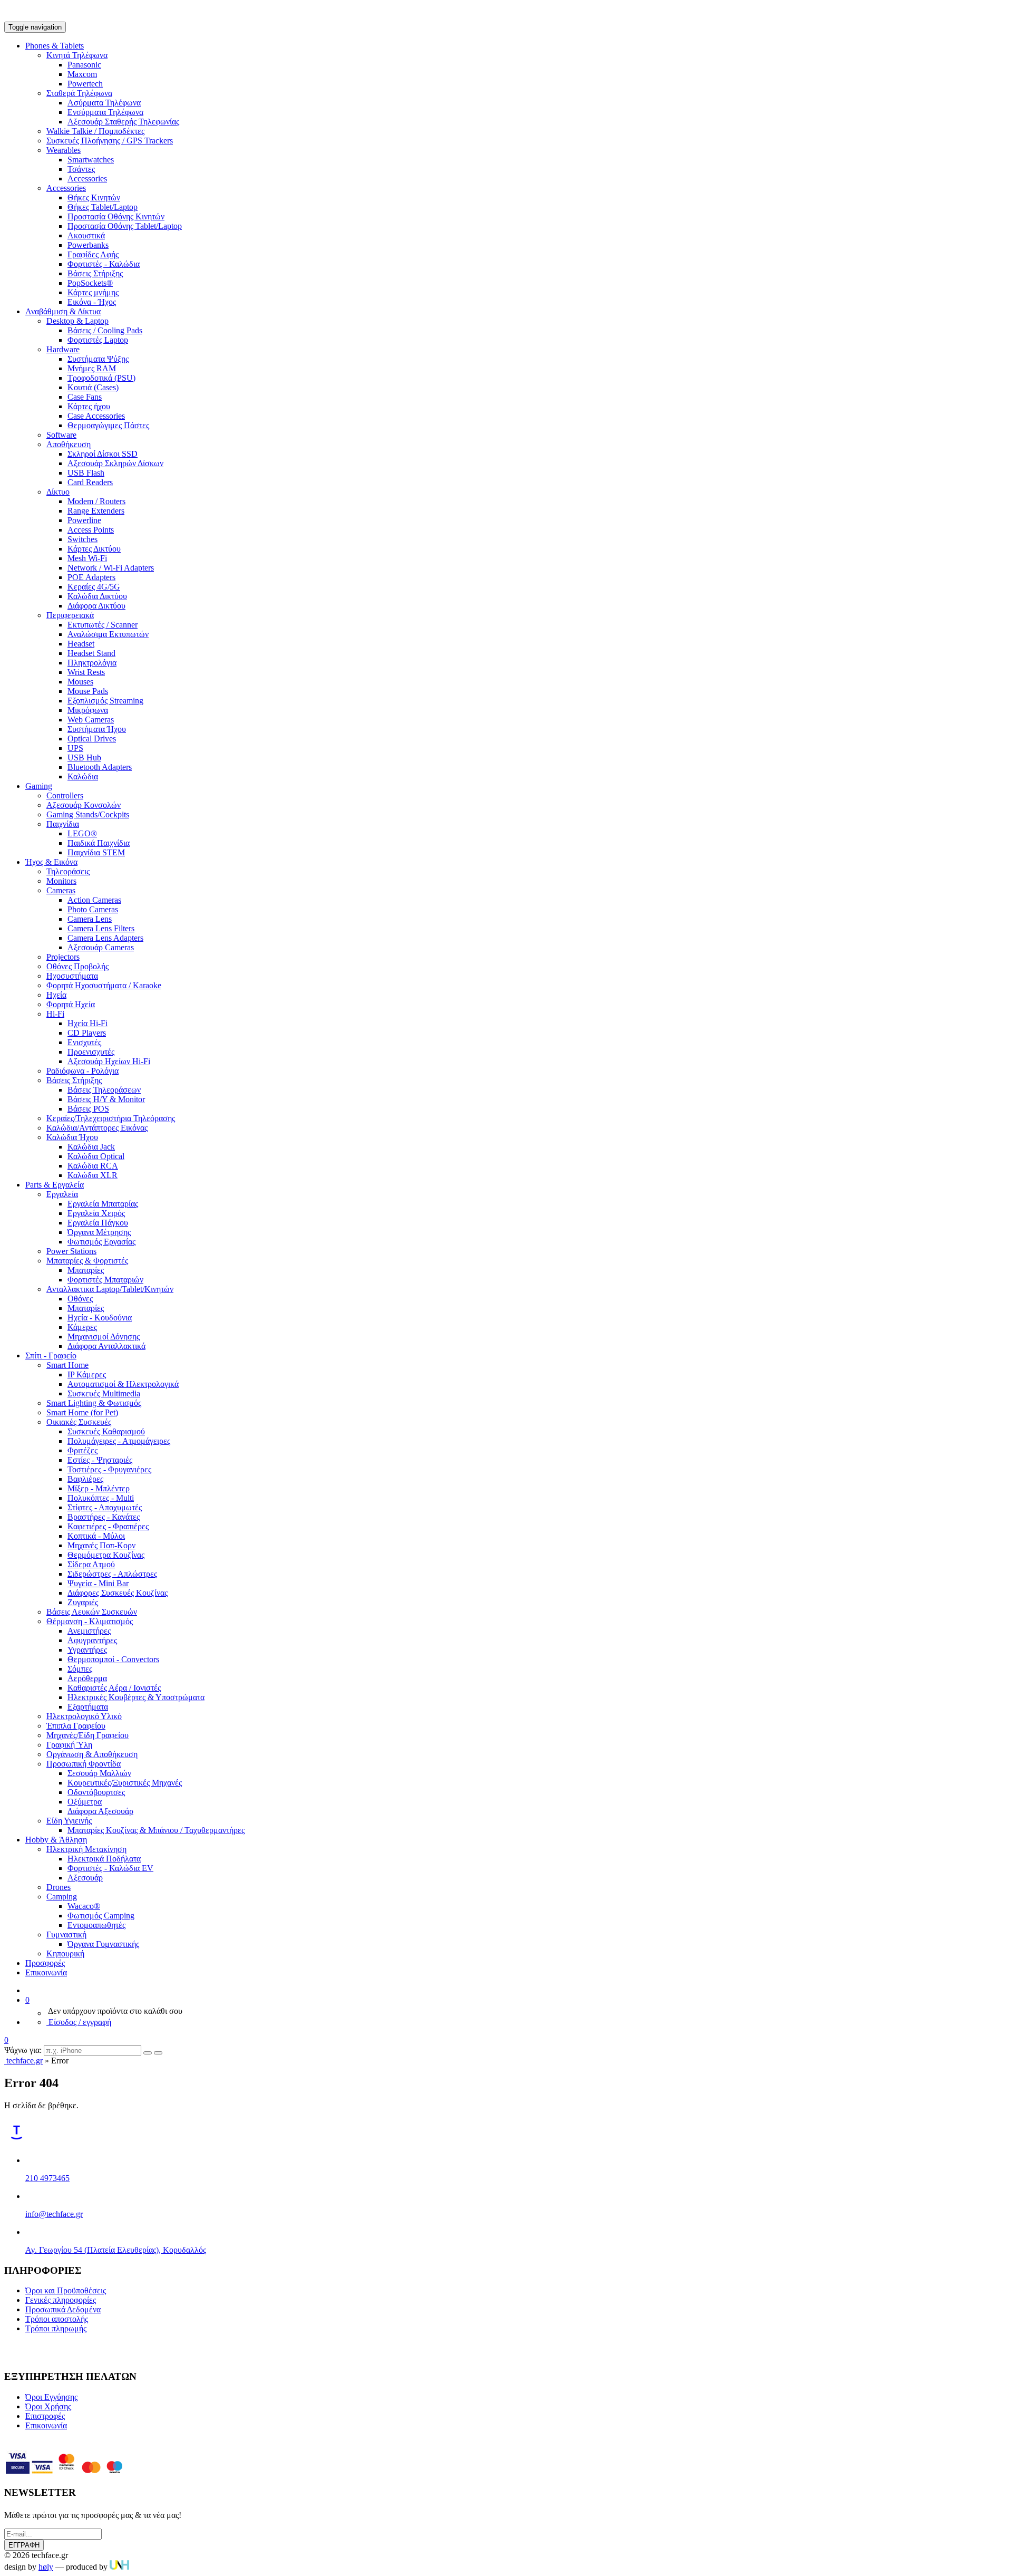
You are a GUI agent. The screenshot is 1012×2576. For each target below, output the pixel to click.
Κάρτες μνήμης (93, 292)
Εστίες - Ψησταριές (100, 1460)
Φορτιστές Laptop (98, 340)
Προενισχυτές (91, 1052)
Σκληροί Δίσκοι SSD (103, 454)
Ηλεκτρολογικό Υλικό (84, 1716)
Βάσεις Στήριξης (95, 273)
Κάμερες (82, 1327)
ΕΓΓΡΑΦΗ (24, 2545)
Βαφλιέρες (85, 1479)
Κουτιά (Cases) (93, 387)
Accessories (87, 179)
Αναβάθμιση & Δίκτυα (63, 311)
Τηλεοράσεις (68, 871)
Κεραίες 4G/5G (94, 587)
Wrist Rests (86, 672)
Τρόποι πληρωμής (56, 2328)
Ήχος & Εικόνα (51, 862)
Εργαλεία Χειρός (96, 1213)
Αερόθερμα (87, 1678)
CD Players (87, 1033)
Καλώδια (83, 776)
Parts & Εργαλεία (55, 1185)
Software (61, 435)
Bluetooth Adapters (100, 767)
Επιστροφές (45, 2416)
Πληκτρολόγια (92, 663)
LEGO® (82, 833)
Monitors (61, 881)
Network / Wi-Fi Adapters (111, 568)
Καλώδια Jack (91, 1147)
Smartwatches (91, 160)
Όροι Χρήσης (48, 2406)
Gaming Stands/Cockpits (88, 814)
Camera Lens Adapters (105, 938)
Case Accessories (96, 416)
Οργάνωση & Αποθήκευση (92, 1754)
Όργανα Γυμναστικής (103, 1944)
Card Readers (90, 482)
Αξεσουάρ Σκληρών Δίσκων (115, 463)
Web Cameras (91, 720)
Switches (82, 539)
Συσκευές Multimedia (104, 1393)
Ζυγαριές (83, 1602)
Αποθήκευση (69, 444)
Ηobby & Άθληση (56, 1840)
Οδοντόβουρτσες (96, 1792)
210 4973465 (47, 2178)
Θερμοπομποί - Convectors (113, 1659)
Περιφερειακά (70, 615)
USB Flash (86, 473)
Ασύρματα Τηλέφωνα (104, 103)
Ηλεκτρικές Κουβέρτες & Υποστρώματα (136, 1697)
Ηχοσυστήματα (72, 976)
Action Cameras (94, 900)
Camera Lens (90, 919)
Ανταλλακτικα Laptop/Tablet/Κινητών (110, 1289)
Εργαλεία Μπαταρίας (103, 1204)
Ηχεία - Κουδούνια (100, 1318)
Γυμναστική (66, 1935)
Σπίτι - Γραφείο (51, 1355)
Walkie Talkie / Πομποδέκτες (95, 131)
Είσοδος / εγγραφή (79, 2022)
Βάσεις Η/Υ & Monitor (106, 1099)
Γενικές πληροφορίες (61, 2300)
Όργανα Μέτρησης (99, 1232)
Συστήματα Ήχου (97, 729)
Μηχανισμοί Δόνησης (104, 1337)
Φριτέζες (82, 1450)
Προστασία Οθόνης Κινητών (116, 216)
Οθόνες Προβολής (77, 966)
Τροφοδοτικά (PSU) (101, 378)
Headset (81, 644)
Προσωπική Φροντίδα (84, 1764)
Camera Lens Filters (101, 928)
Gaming (39, 786)
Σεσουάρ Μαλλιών (99, 1773)
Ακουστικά (86, 235)
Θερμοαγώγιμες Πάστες (108, 425)
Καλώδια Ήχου (72, 1137)
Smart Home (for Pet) (82, 1412)
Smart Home (67, 1365)
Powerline (84, 520)
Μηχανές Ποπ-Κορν (101, 1545)
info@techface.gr (54, 2214)
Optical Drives (92, 739)
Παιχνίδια (63, 824)
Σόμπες (80, 1669)
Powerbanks (88, 245)
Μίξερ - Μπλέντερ (99, 1488)
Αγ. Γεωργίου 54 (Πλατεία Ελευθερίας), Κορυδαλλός (116, 2250)
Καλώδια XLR (93, 1175)
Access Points (91, 530)
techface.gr (23, 2061)
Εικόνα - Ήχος (92, 302)
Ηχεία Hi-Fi (87, 1023)
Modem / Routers (96, 501)
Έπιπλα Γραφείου (76, 1726)
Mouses (80, 682)
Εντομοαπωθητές (96, 1925)
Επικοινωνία (46, 1972)
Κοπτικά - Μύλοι (96, 1536)
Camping (62, 1897)
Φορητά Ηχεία (71, 1004)
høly (46, 2567)
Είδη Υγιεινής (69, 1821)
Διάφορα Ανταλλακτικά (106, 1346)
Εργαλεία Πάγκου (98, 1223)
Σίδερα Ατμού (91, 1564)
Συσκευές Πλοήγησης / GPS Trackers (110, 141)
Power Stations (71, 1251)
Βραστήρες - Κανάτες (104, 1517)
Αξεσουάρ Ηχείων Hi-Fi (109, 1061)
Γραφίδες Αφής (93, 254)
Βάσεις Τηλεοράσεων (104, 1090)
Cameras (61, 890)
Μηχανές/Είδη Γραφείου (87, 1735)
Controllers (65, 795)
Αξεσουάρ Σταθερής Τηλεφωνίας (123, 122)
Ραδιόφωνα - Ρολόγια (82, 1071)
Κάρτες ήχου (89, 406)
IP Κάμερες (87, 1374)
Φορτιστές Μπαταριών (105, 1280)
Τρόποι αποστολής (57, 2319)
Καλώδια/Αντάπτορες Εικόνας (97, 1128)
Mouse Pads (88, 691)
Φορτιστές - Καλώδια (104, 264)
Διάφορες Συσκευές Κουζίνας (118, 1593)
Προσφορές (45, 1963)
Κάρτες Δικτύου (94, 549)
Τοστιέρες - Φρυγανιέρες (109, 1469)
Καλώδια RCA (93, 1166)
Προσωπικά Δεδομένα (63, 2309)
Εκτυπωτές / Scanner (103, 625)
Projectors (63, 957)
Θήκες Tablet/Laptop (103, 207)
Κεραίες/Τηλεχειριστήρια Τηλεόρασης (111, 1118)
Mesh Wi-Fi (87, 558)
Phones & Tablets (55, 46)
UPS (75, 748)
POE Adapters (91, 577)
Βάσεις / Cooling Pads (105, 330)
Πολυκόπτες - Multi (101, 1498)
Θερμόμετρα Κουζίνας (106, 1555)
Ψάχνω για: (23, 2050)
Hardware (63, 349)
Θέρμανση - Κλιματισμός (90, 1621)
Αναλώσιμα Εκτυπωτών (108, 634)
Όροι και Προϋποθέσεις (66, 2290)
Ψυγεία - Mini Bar (98, 1583)
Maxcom (82, 74)
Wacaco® (84, 1906)
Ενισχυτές (84, 1042)
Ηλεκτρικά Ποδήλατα (104, 1859)
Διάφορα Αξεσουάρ (100, 1811)
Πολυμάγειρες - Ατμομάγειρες (119, 1441)
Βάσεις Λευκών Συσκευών (92, 1612)
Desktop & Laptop (77, 321)
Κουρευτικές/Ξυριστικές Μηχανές (125, 1783)
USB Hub (84, 758)
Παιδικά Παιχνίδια (99, 843)
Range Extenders (96, 511)
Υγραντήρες (87, 1650)
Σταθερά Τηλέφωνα (79, 93)
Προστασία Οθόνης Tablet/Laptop (125, 226)
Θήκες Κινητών (94, 197)
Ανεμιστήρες (89, 1631)
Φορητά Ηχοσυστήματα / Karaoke (104, 985)
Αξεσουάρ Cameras (101, 947)
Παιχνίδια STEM (96, 852)
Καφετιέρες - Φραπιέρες (108, 1526)
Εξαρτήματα (88, 1707)
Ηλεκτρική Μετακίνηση (86, 1849)
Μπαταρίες (86, 1270)
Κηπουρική (65, 1953)
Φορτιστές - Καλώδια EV (110, 1868)
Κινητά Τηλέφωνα (77, 55)
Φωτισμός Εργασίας (101, 1242)
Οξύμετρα (85, 1802)
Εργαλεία (62, 1194)
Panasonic (84, 65)
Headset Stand (91, 653)
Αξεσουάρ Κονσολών (84, 805)
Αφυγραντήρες (92, 1640)
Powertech (85, 84)
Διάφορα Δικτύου (96, 606)
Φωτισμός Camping (101, 1916)
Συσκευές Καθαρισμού (106, 1431)
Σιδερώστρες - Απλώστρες (112, 1574)
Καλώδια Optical (96, 1156)
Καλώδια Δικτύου (97, 596)
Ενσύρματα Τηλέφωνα (105, 112)
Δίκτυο (58, 492)
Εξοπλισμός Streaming (105, 701)
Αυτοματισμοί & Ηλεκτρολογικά (123, 1384)
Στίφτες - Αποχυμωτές (105, 1507)
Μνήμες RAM (92, 368)
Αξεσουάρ (85, 1878)
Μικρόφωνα (88, 710)
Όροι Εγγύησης (51, 2397)
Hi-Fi (55, 1014)
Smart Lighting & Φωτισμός (94, 1403)
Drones (59, 1887)
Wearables (64, 150)
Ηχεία (56, 995)
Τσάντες (81, 169)
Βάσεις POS (88, 1109)
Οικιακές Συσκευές (79, 1422)
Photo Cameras (93, 909)
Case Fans (85, 397)
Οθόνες (80, 1299)
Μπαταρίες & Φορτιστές (87, 1261)
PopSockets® (90, 283)
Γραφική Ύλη (69, 1745)
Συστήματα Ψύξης (98, 359)
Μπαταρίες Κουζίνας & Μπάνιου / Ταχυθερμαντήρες (156, 1830)
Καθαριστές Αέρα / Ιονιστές (114, 1688)
